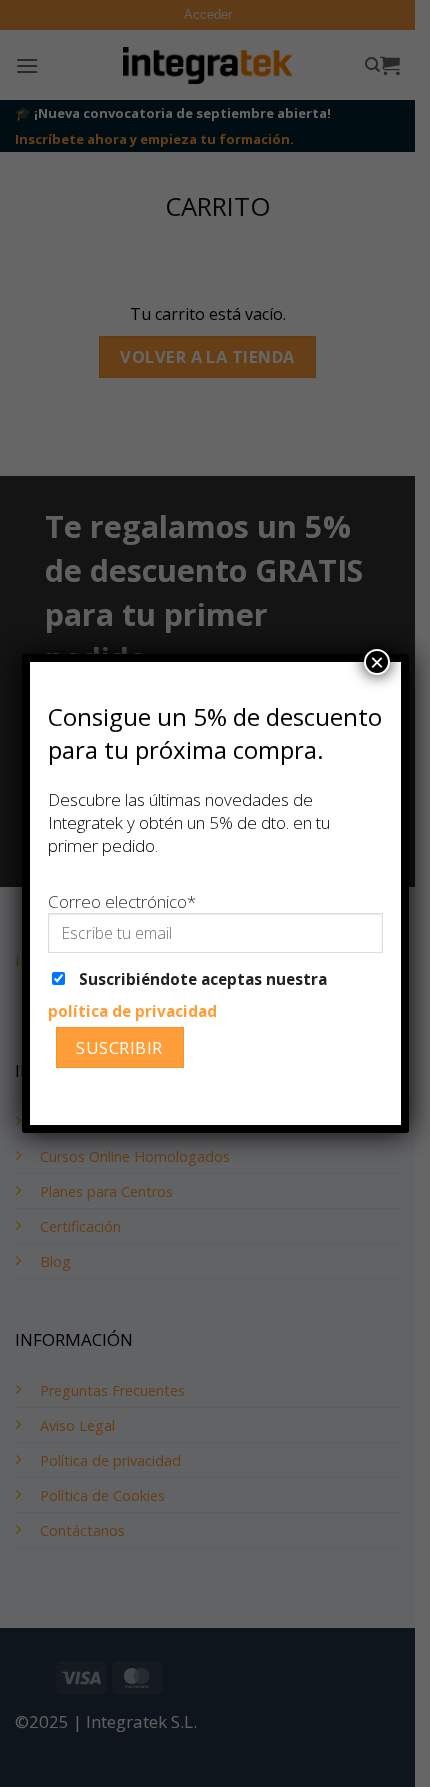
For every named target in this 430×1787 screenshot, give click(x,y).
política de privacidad (132, 1011)
